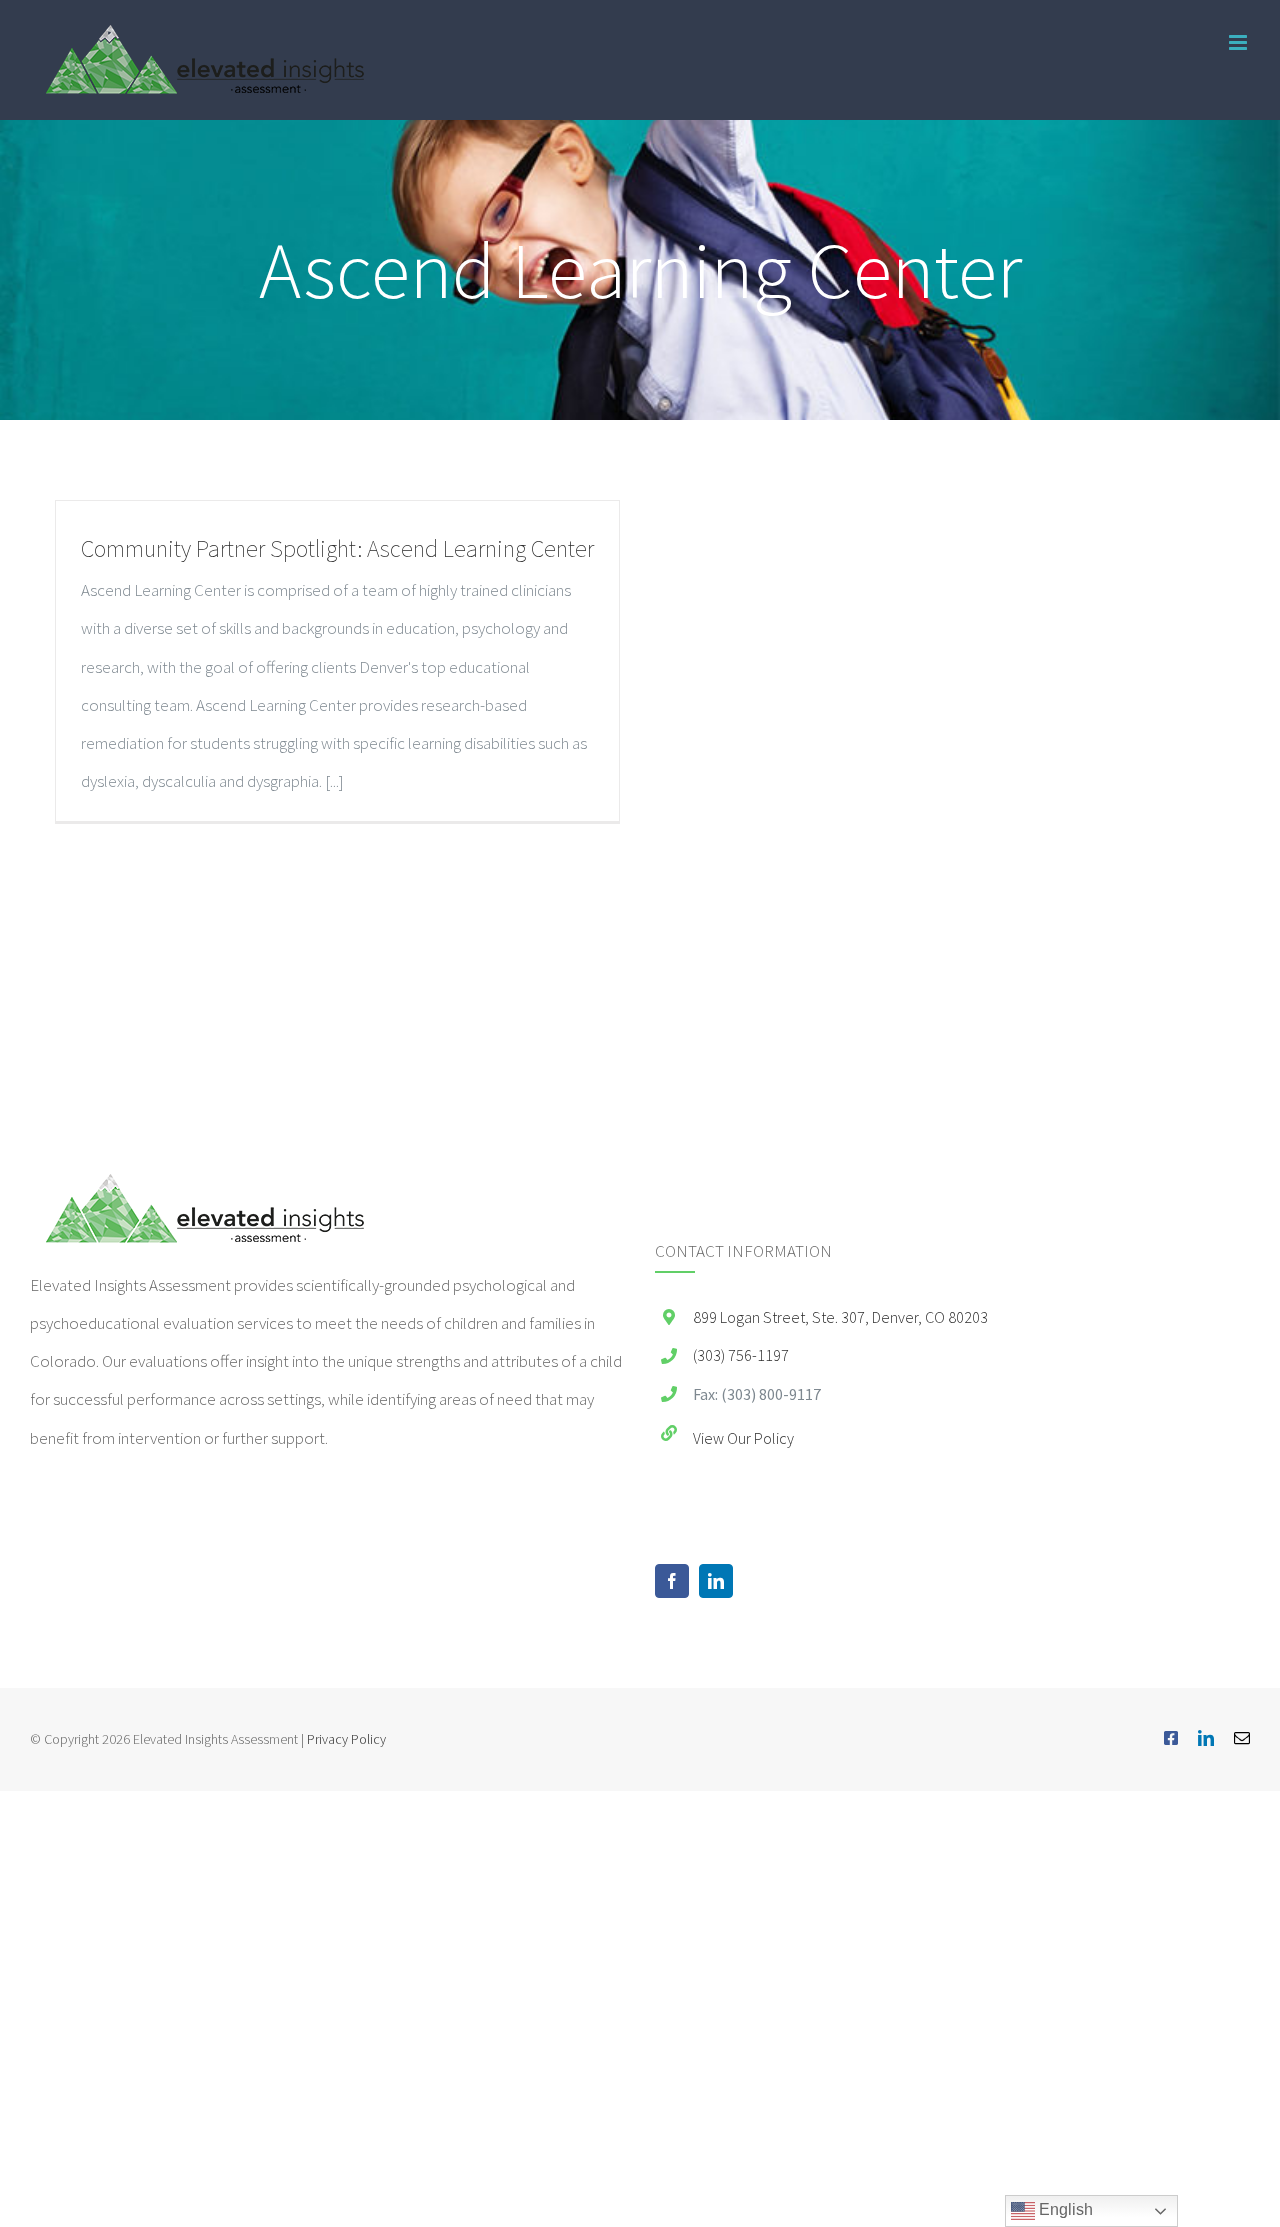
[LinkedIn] (716, 1581)
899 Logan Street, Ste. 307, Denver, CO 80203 (840, 1317)
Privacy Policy (346, 1739)
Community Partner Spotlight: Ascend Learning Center (337, 548)
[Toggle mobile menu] (1239, 42)
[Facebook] (672, 1581)
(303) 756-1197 (741, 1355)
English (1064, 2209)
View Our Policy (743, 1438)
